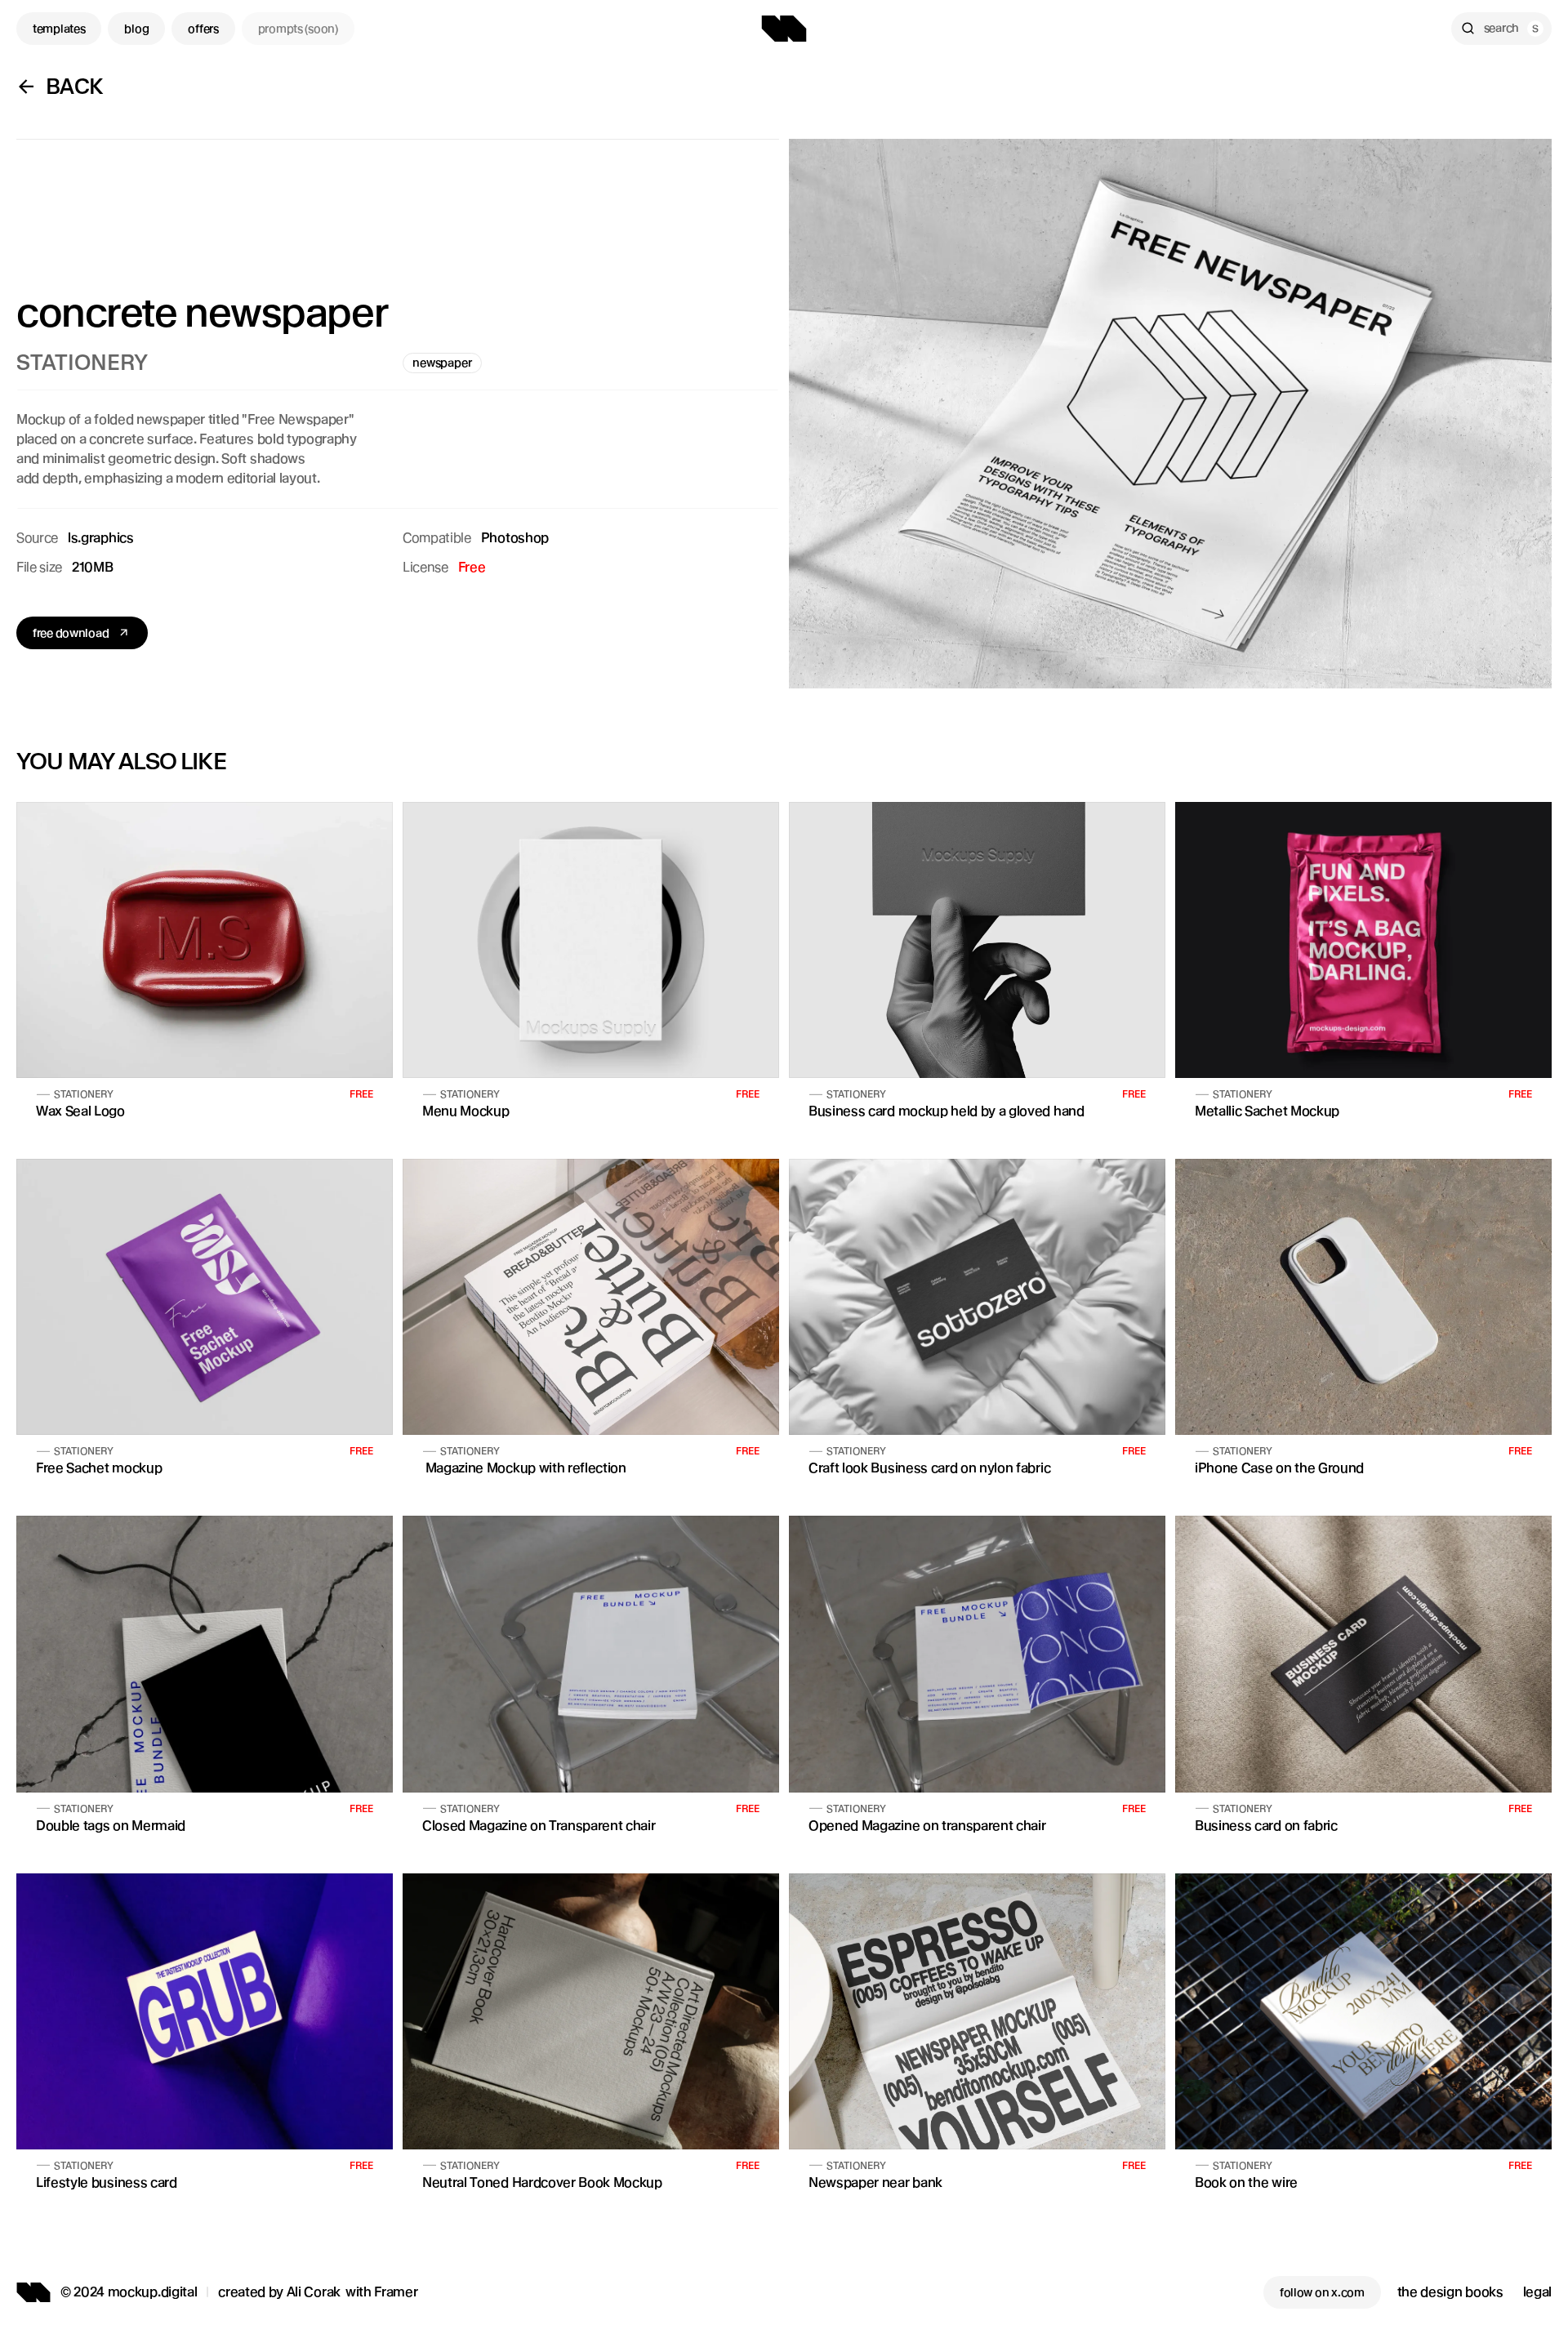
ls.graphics (100, 538)
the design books (1450, 2292)
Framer (396, 2292)
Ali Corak (314, 2292)
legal (1537, 2292)
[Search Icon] (1501, 29)
